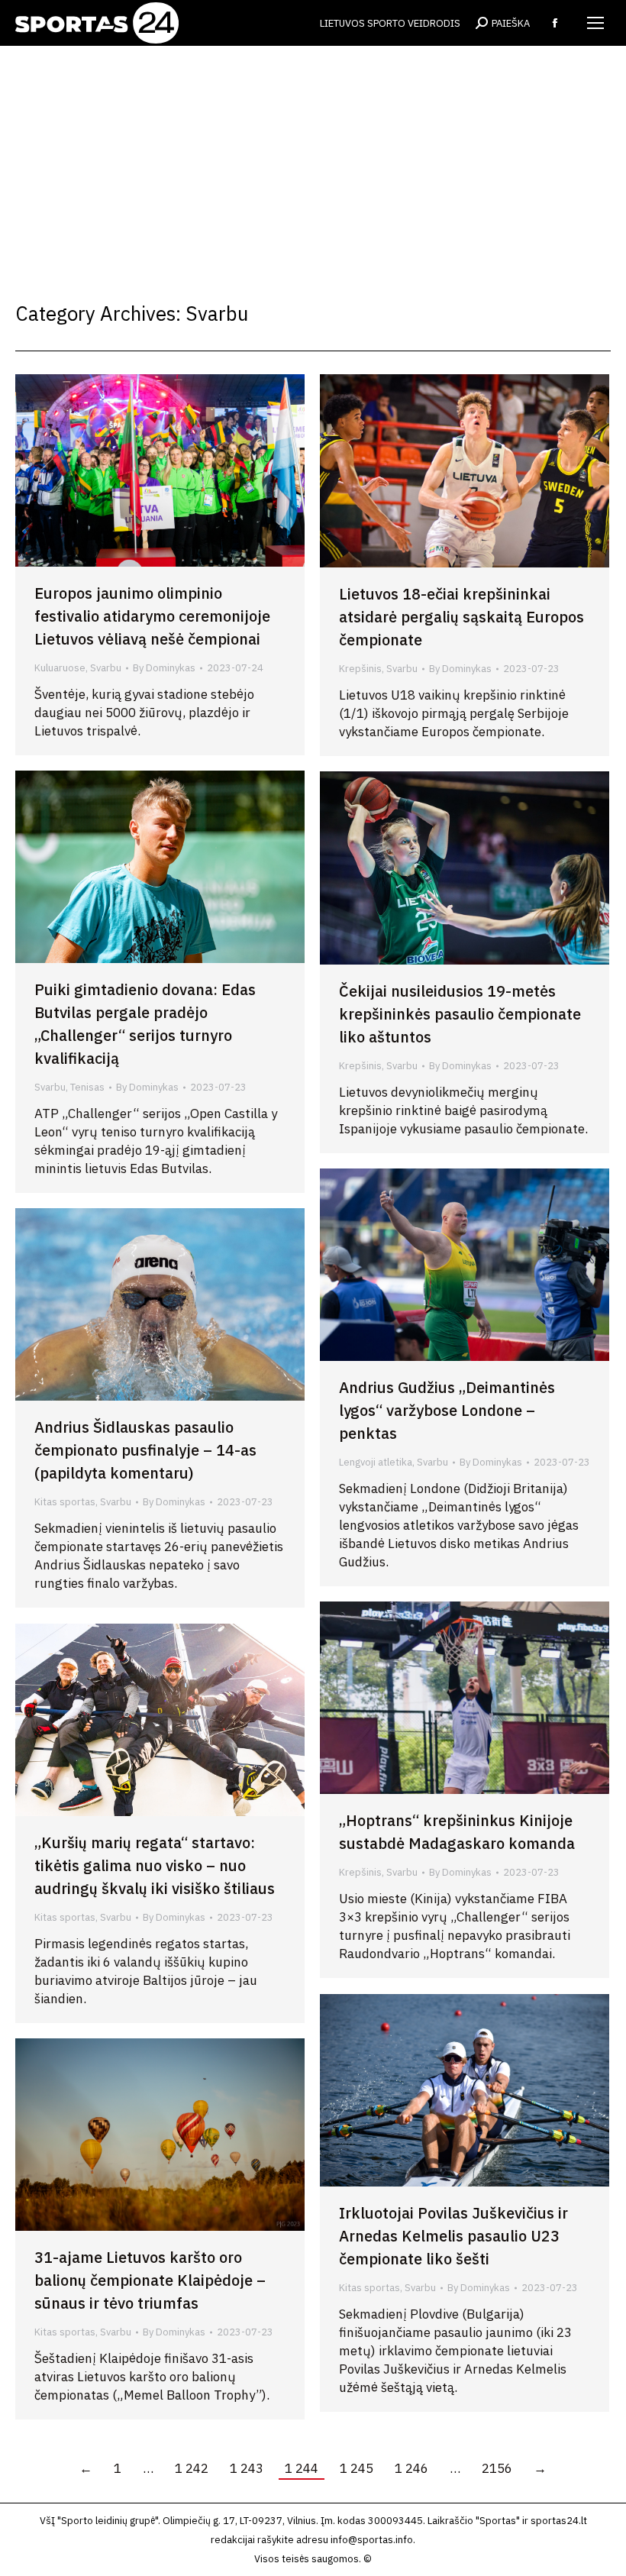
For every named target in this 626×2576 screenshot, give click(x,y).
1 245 (357, 2468)
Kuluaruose (60, 668)
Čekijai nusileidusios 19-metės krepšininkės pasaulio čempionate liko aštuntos (460, 1014)
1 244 (302, 2468)
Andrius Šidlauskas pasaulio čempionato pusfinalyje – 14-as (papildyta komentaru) (145, 1450)
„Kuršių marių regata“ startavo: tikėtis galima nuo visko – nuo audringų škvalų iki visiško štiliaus (155, 1865)
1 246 (411, 2468)
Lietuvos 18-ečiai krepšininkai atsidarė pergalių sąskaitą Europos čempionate (461, 617)
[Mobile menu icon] (595, 23)
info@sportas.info (372, 2540)
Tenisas (87, 1087)
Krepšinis (360, 669)
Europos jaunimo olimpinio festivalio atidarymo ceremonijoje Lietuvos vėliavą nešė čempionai (152, 616)
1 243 (247, 2468)
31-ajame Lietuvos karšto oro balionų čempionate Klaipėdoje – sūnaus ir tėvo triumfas (150, 2280)
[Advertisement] (313, 160)
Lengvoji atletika (376, 1462)
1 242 (192, 2468)
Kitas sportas (65, 1502)
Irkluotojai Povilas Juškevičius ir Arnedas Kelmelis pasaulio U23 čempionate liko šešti (453, 2236)
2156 (497, 2468)
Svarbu (106, 668)
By (164, 668)
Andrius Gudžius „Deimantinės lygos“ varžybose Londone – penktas (447, 1410)
